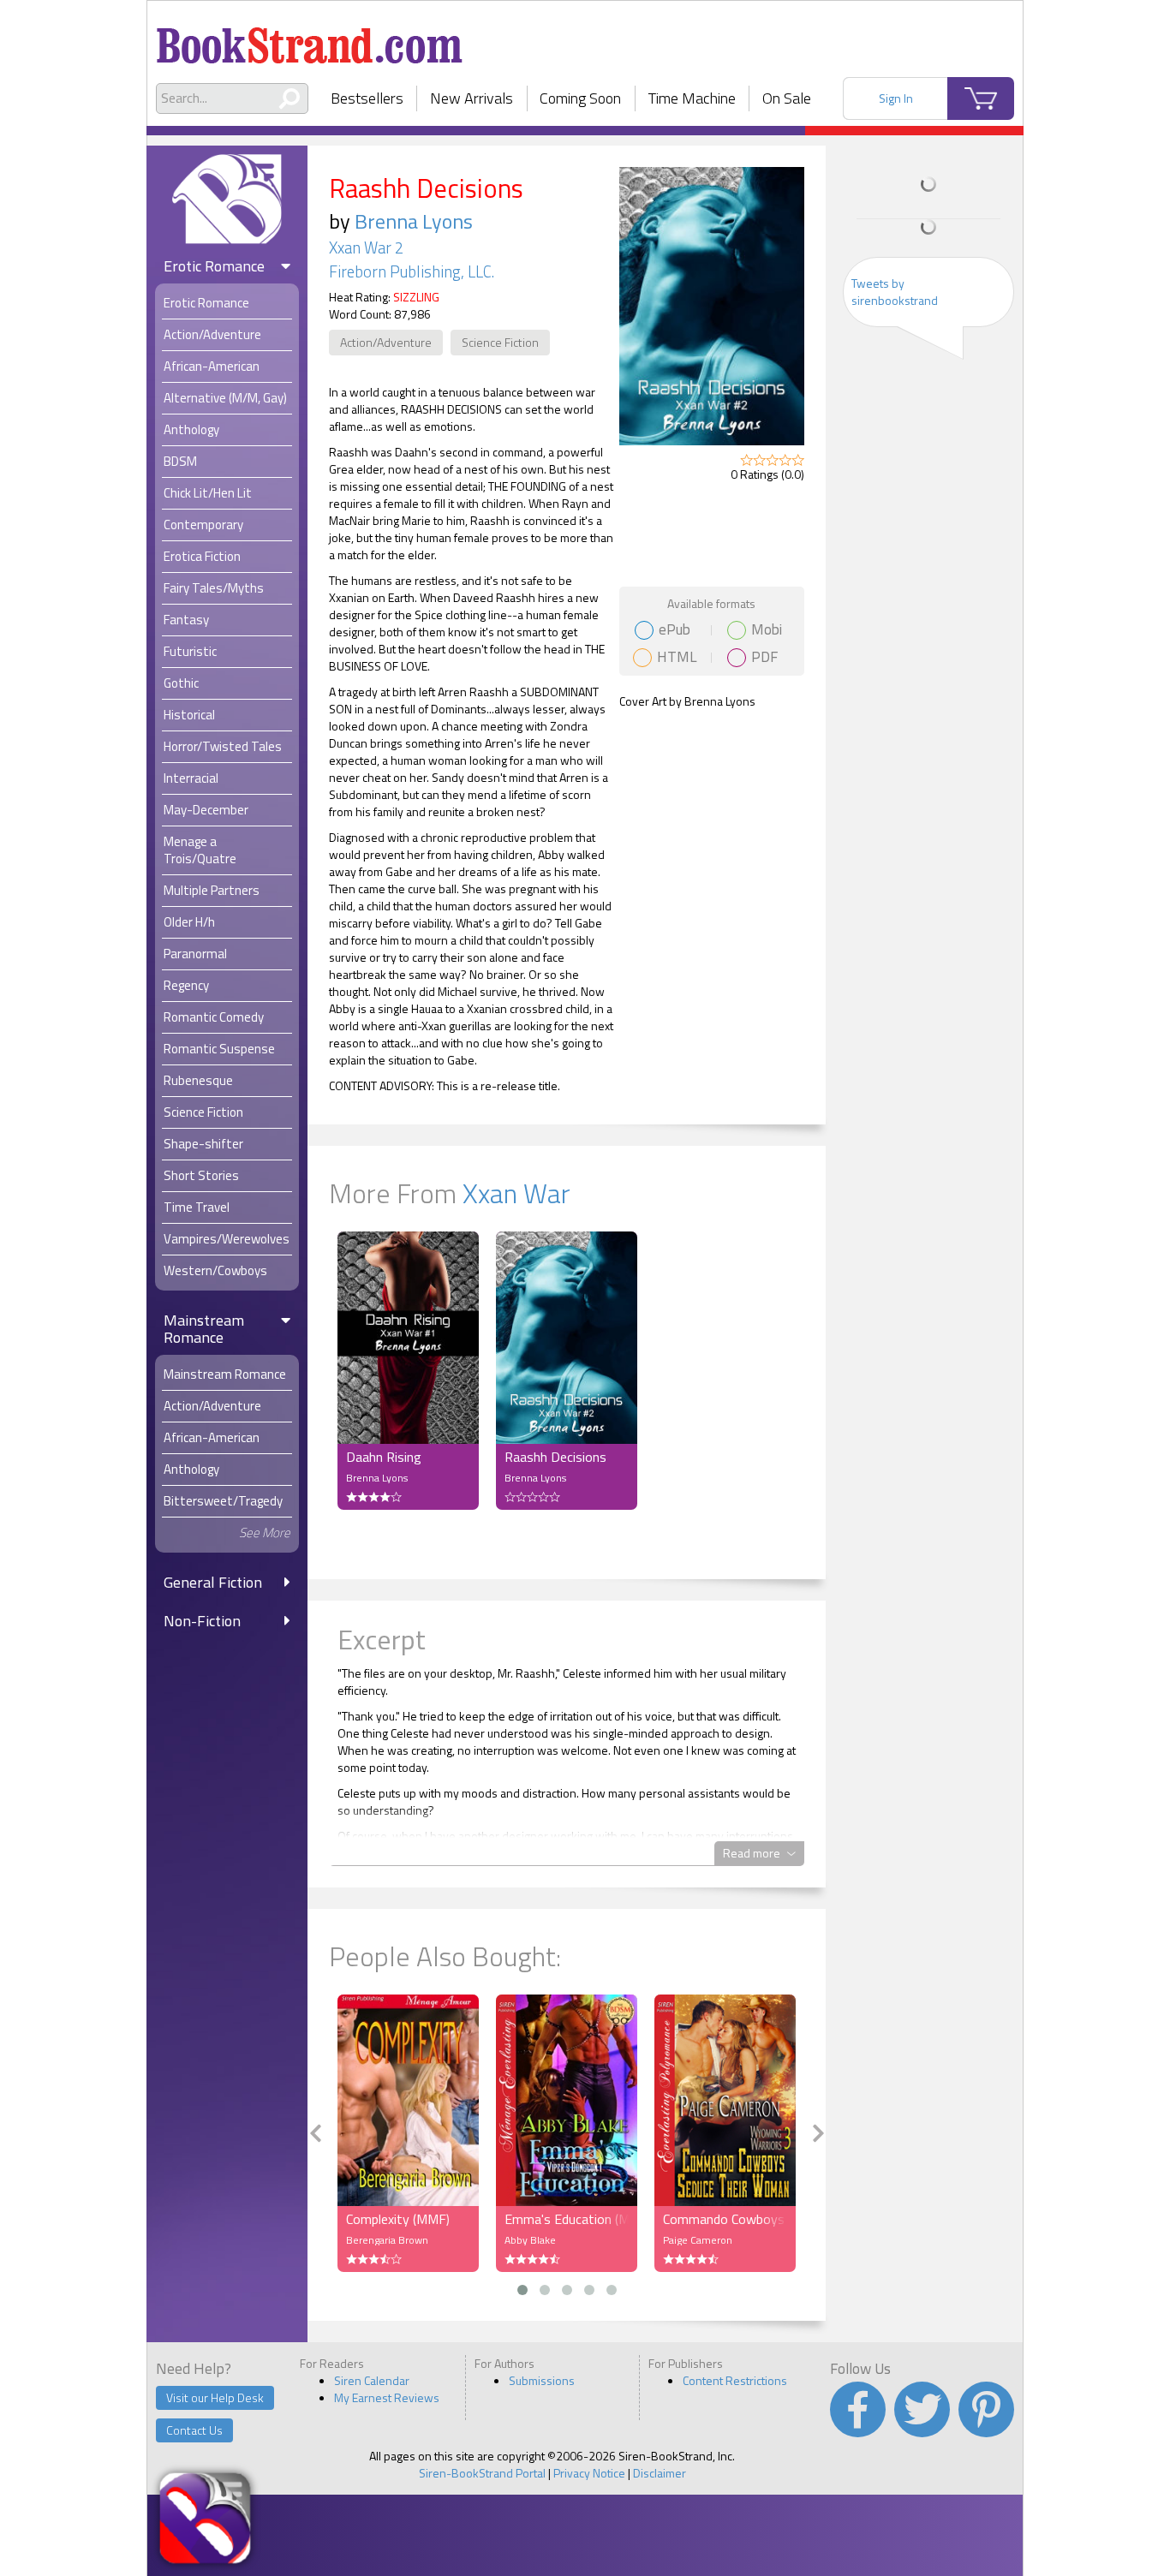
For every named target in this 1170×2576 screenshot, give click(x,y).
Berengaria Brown (387, 2240)
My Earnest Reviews (387, 2397)
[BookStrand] (310, 39)
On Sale (787, 98)
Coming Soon (580, 98)
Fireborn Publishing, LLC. (412, 271)
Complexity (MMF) (398, 2219)
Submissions (542, 2380)
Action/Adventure (386, 342)
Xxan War (516, 1193)
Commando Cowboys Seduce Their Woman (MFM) (725, 2219)
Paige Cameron (698, 2240)
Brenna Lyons (414, 221)
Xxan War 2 (366, 247)
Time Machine (692, 98)
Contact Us (194, 2430)
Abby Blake (530, 2240)
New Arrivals (472, 98)
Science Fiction (500, 342)
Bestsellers (367, 98)
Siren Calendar (372, 2380)
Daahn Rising (384, 1457)
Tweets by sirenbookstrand (895, 292)
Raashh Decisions (555, 1457)
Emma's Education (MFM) (567, 2219)
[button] (522, 2290)
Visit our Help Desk (215, 2397)
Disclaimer (660, 2473)
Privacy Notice (589, 2473)
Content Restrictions (735, 2380)
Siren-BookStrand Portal (482, 2473)
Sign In (896, 98)
